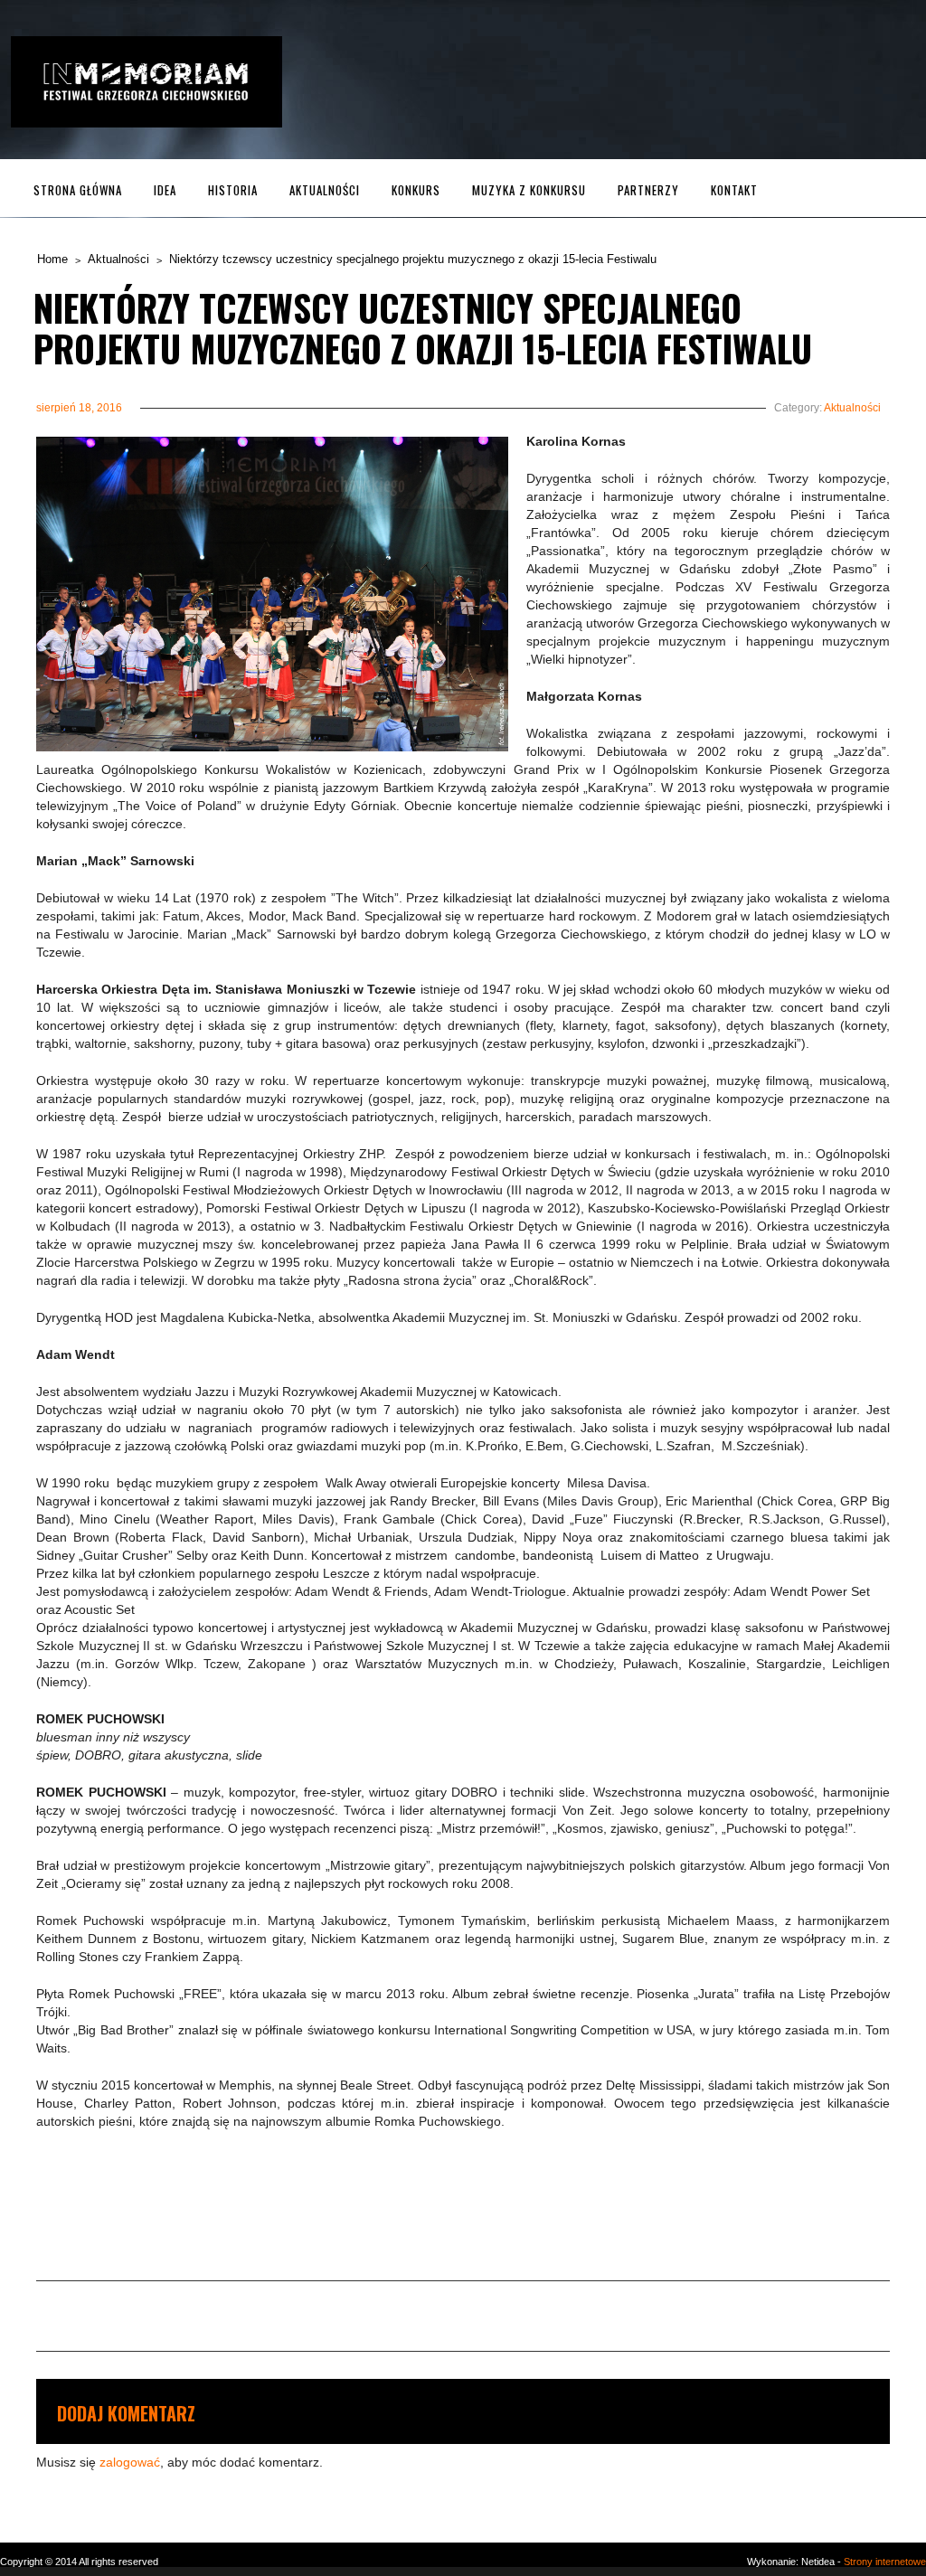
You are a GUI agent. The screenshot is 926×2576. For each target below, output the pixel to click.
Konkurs (416, 190)
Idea (165, 190)
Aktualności (325, 190)
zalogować (130, 2462)
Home (52, 259)
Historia (233, 190)
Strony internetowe (885, 2562)
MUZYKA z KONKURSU (529, 190)
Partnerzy (648, 190)
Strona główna (78, 190)
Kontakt (734, 190)
